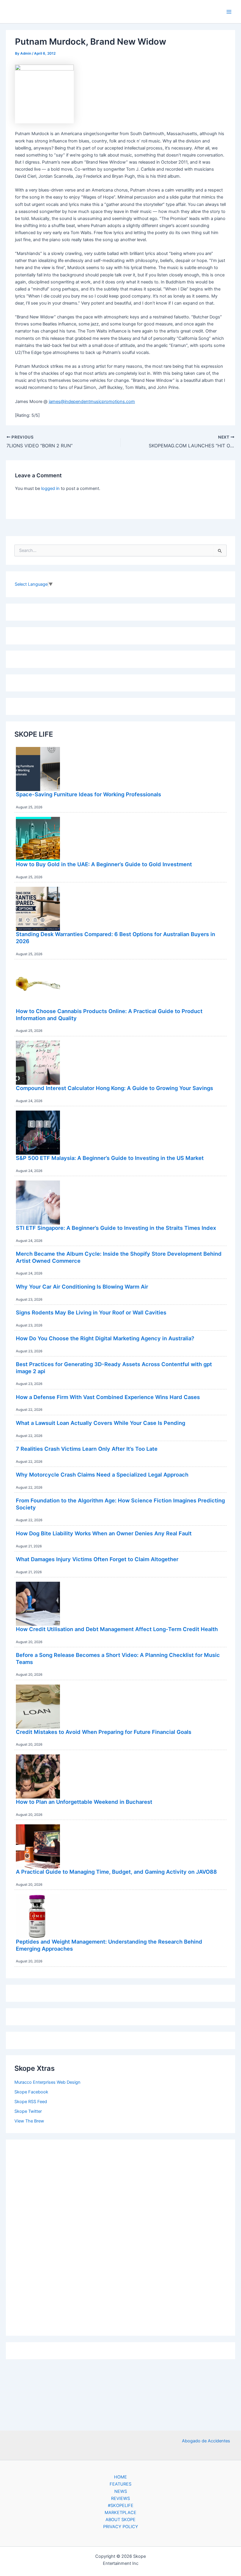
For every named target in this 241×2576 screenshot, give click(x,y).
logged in (50, 488)
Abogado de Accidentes (206, 2441)
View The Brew (29, 2121)
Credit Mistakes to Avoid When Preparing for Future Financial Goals (104, 1732)
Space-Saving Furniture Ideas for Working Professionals (88, 794)
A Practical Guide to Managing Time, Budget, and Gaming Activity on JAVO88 (116, 1872)
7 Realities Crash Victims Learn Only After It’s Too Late (87, 1449)
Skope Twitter (28, 2111)
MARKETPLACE (120, 2513)
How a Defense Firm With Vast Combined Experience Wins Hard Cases (108, 1397)
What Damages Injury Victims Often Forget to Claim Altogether (97, 1559)
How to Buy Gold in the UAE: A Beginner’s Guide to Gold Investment (104, 864)
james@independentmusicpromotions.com (92, 402)
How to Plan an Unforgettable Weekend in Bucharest (84, 1802)
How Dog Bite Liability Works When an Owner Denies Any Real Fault (104, 1533)
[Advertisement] (120, 2236)
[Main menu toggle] (229, 12)
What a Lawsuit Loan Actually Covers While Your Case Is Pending (101, 1423)
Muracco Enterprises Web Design (47, 2082)
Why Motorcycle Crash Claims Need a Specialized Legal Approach (102, 1475)
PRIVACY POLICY (121, 2527)
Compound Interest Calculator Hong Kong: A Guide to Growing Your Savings (114, 1088)
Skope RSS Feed (31, 2102)
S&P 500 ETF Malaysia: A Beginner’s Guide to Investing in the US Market (110, 1158)
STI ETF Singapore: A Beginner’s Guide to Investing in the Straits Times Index (116, 1228)
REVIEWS (120, 2498)
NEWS (121, 2491)
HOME (120, 2477)
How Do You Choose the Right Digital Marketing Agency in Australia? (105, 1338)
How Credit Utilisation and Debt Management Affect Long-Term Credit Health (117, 1629)
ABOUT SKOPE (120, 2520)
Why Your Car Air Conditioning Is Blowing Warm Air (82, 1287)
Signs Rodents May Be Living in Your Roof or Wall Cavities (91, 1312)
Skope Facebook (31, 2092)
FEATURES (120, 2484)
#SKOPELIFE (121, 2506)
